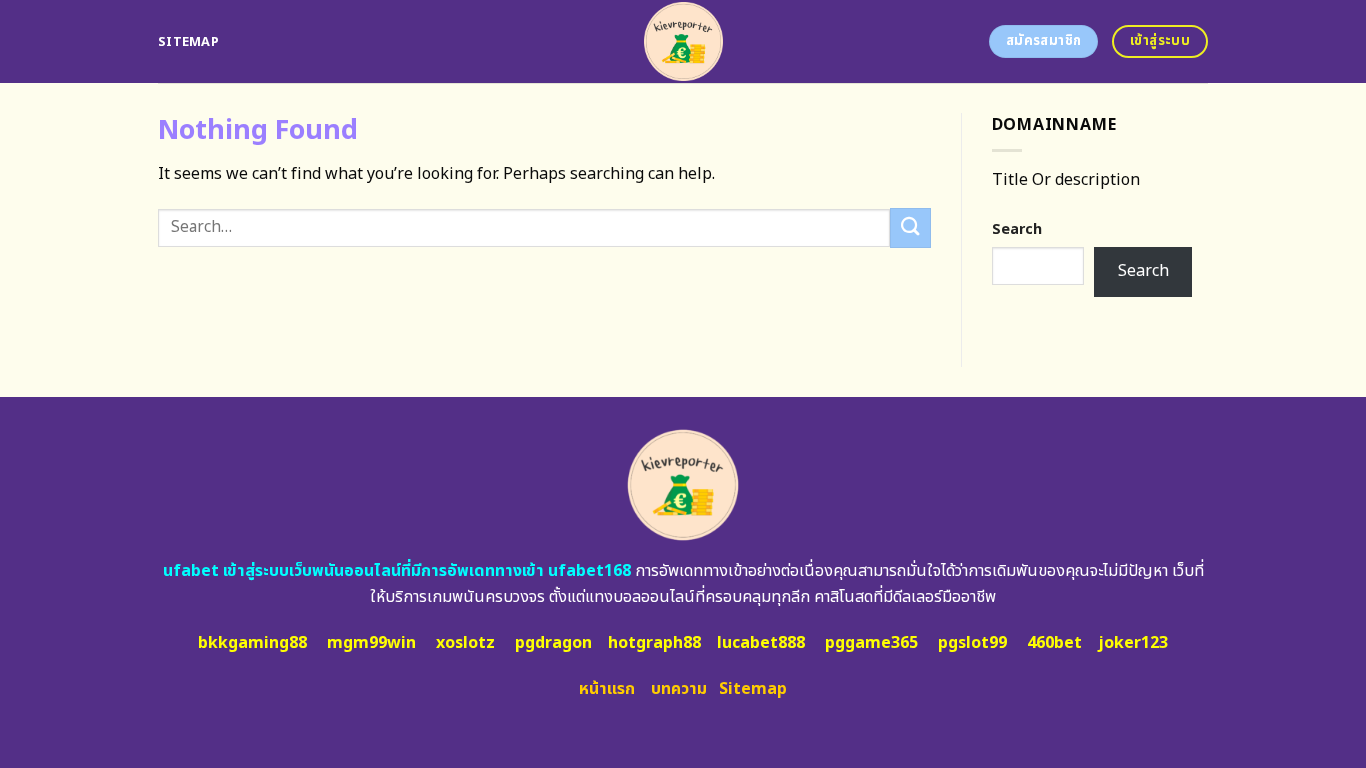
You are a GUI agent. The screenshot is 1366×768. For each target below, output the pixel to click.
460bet (1054, 643)
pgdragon (553, 643)
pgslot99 (972, 643)
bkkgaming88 (252, 643)
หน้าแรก (607, 689)
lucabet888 (761, 643)
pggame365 (871, 643)
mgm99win (371, 643)
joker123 (1133, 643)
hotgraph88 (654, 643)
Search (1017, 229)
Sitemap (188, 42)
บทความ (679, 689)
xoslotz (465, 643)
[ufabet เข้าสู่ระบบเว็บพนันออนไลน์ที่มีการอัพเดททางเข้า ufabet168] (683, 41)
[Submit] (910, 227)
